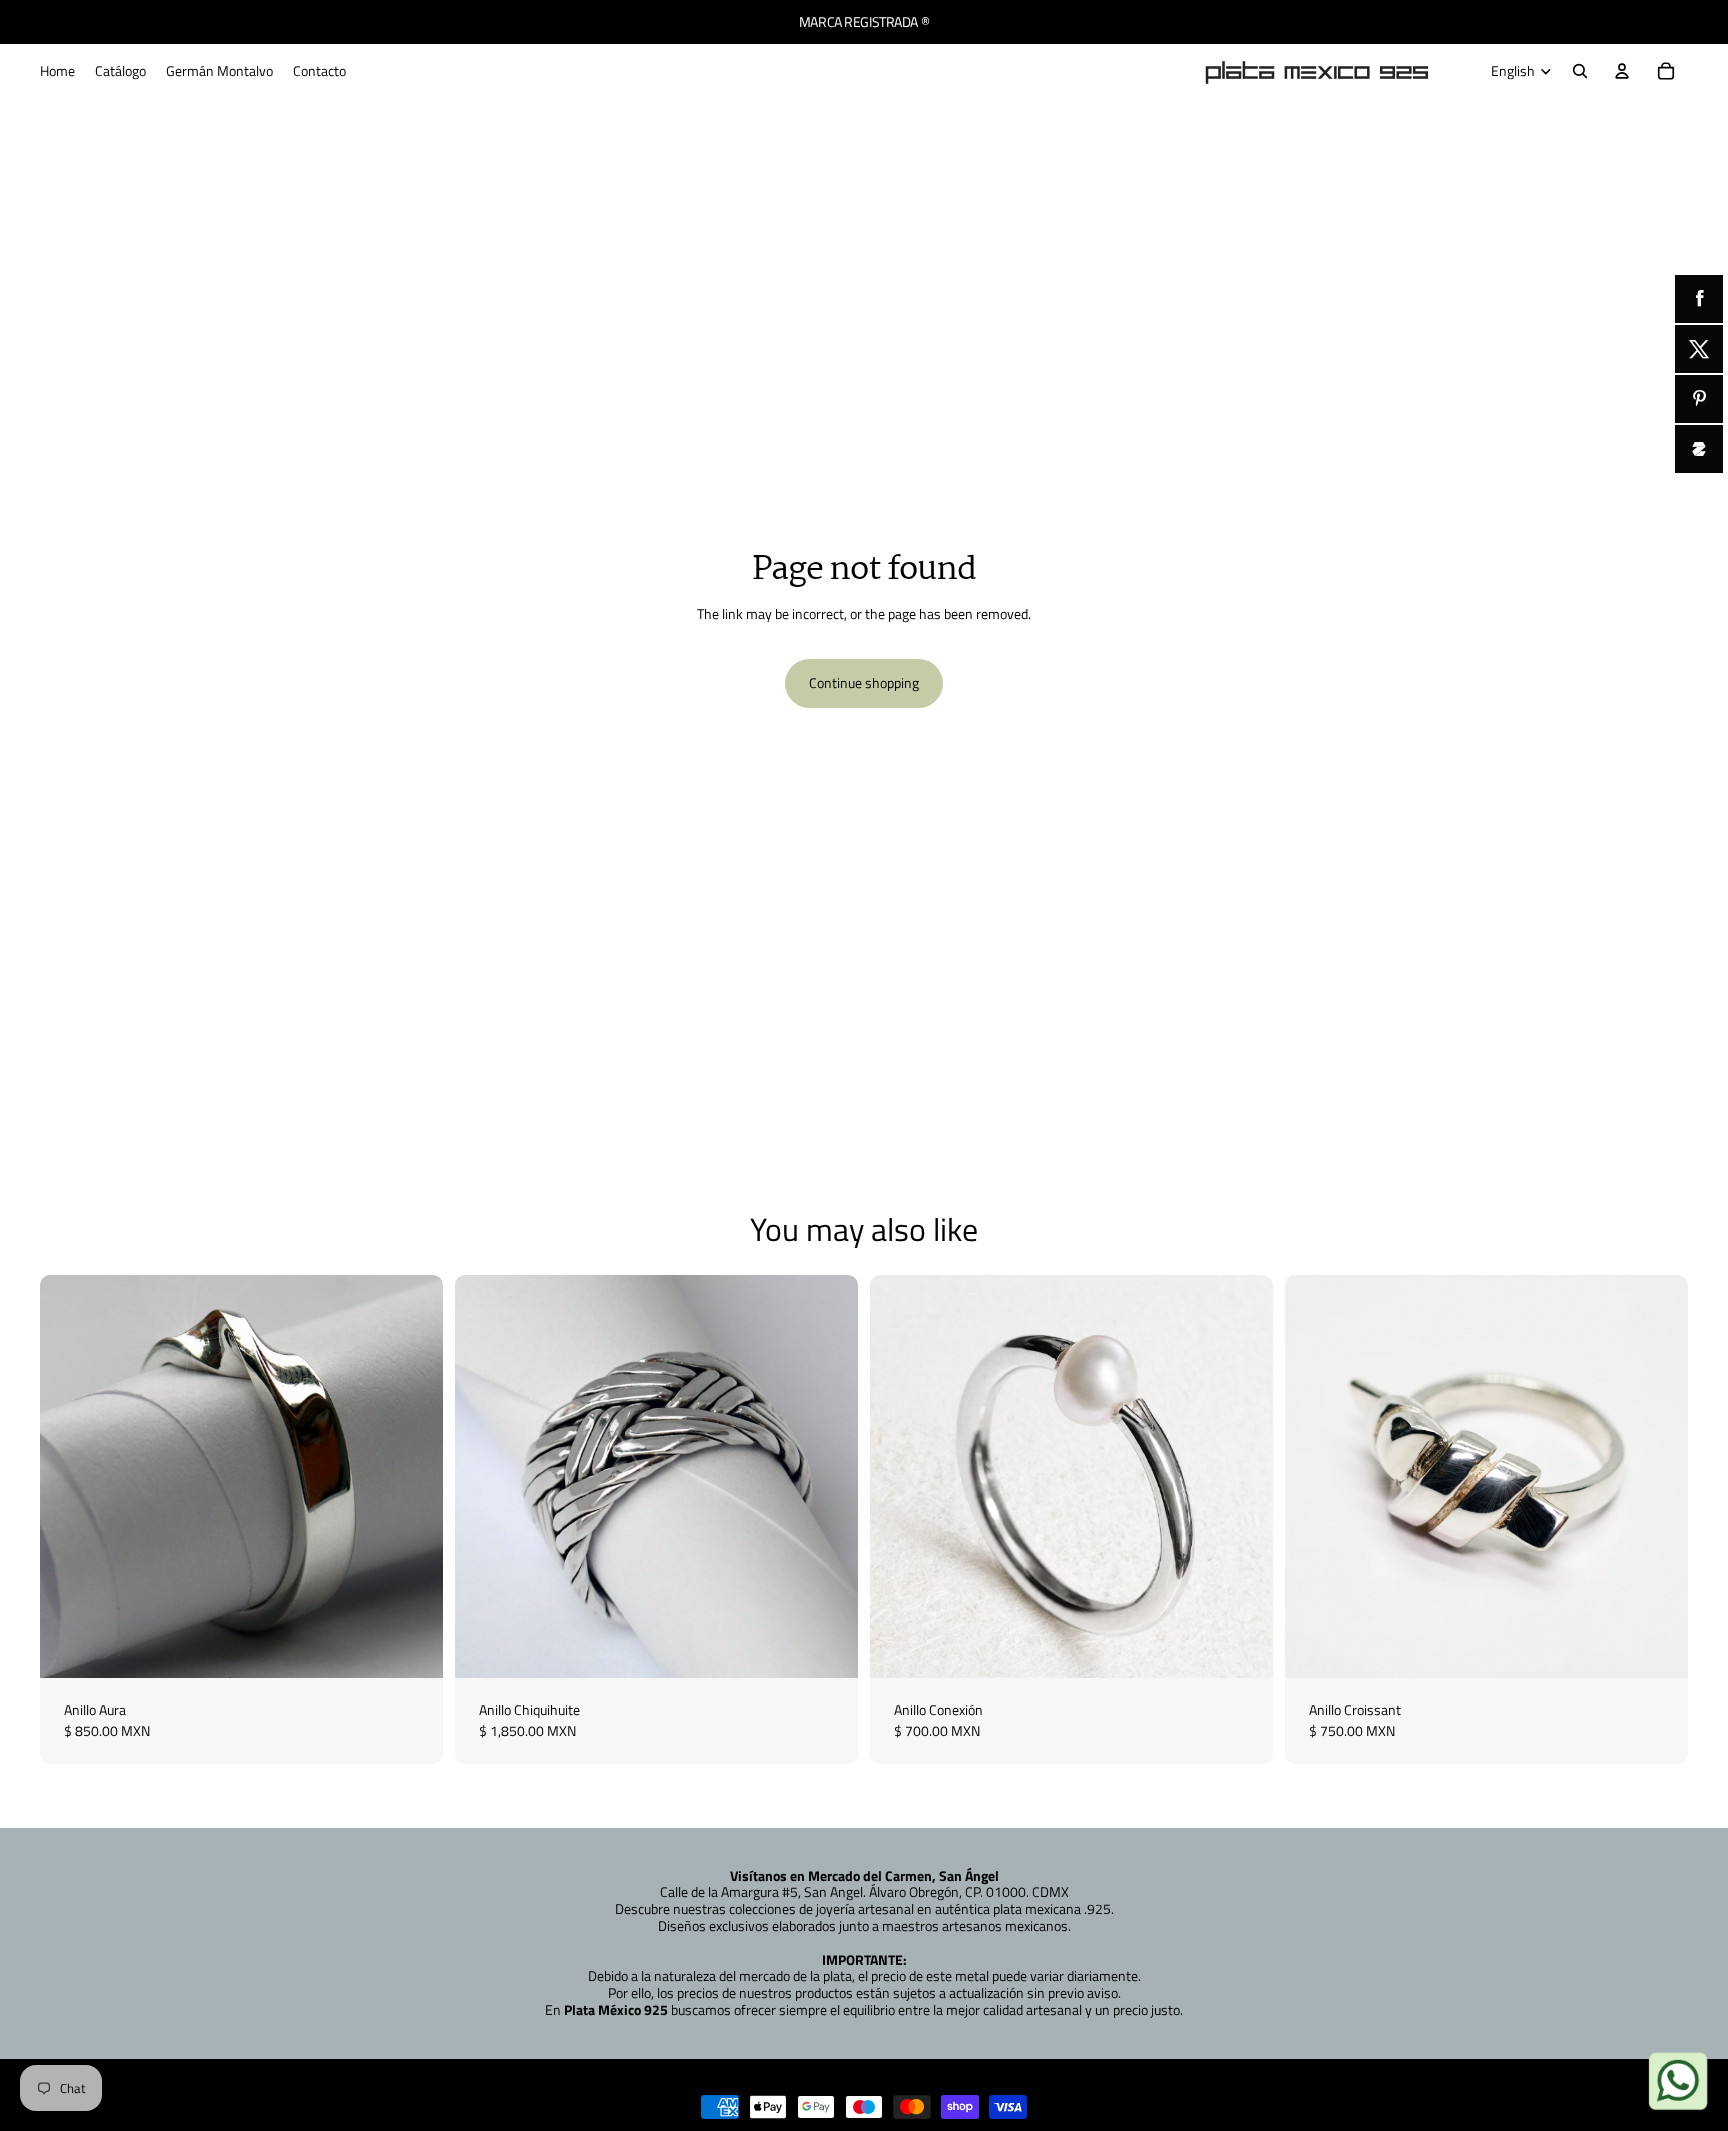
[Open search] (1580, 71)
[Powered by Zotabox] (1699, 449)
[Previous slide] (70, 1477)
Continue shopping (864, 682)
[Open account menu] (1622, 71)
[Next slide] (413, 1477)
